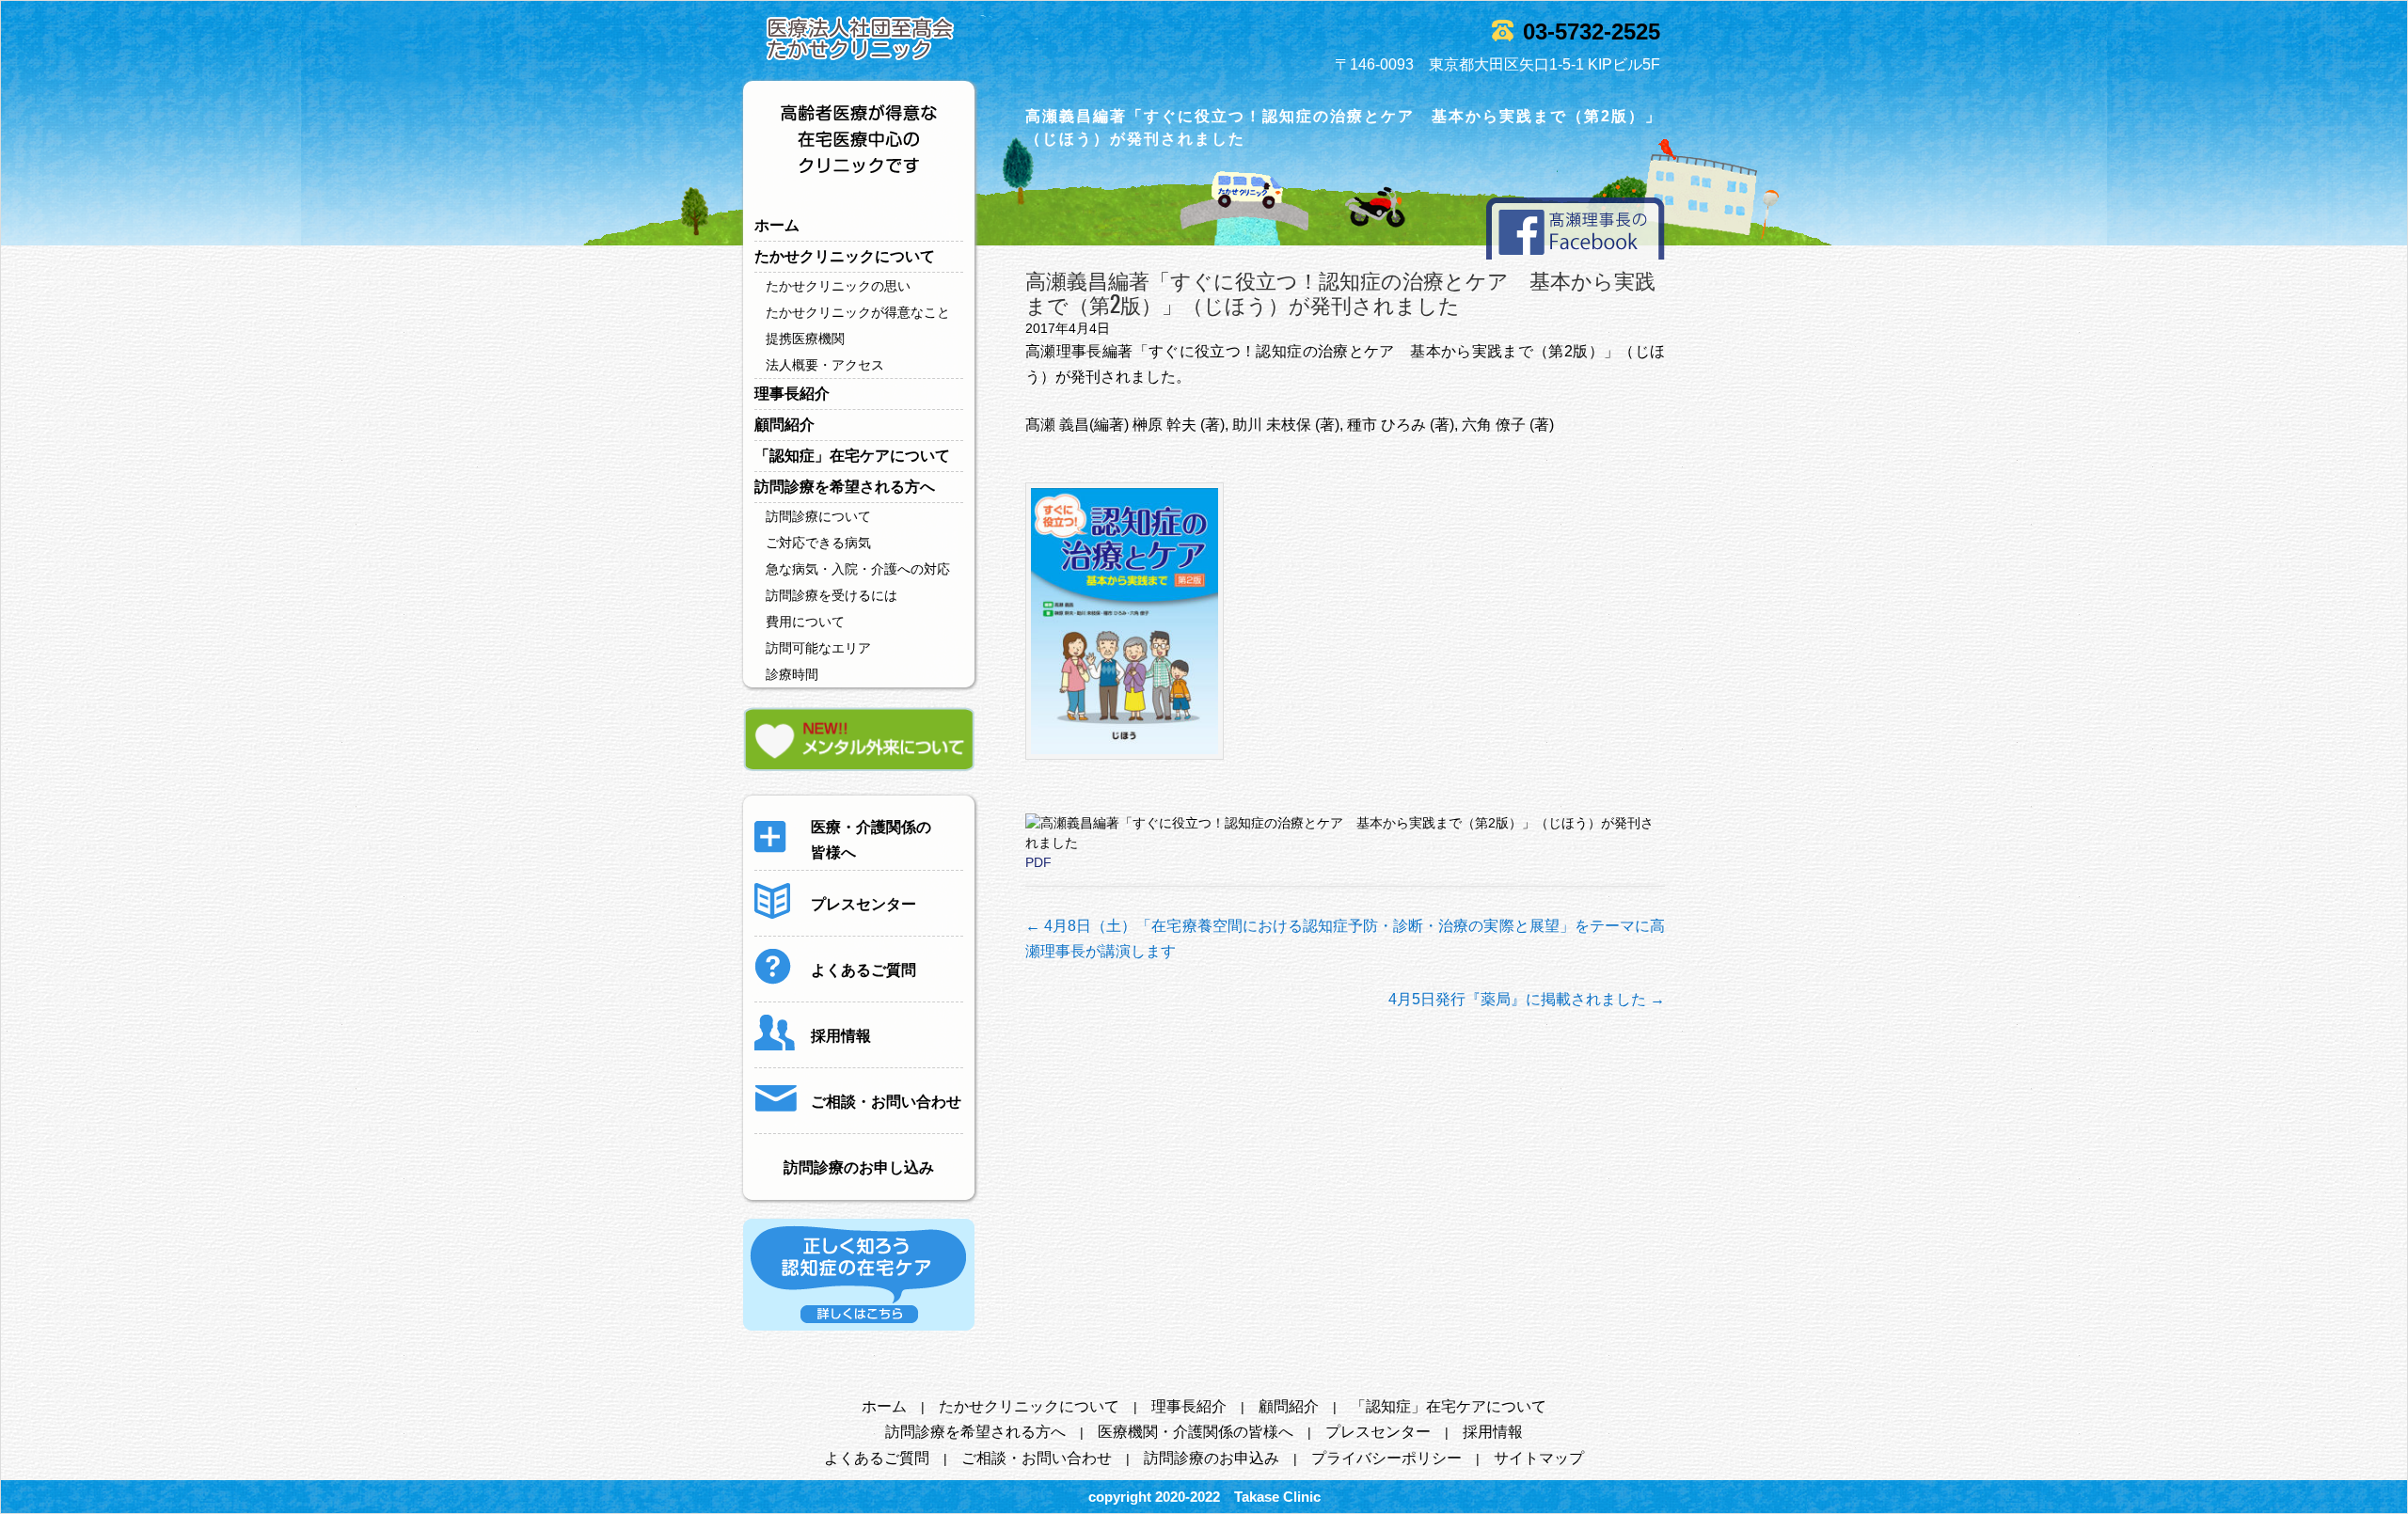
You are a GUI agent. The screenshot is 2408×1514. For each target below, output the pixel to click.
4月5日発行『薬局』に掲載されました (1527, 999)
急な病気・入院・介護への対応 (858, 569)
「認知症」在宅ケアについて (852, 456)
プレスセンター (1378, 1432)
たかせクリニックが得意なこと (858, 312)
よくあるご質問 (877, 1458)
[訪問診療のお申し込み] (859, 1186)
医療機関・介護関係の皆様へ (1196, 1432)
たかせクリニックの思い (838, 286)
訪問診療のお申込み (1212, 1458)
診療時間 (792, 674)
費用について (805, 622)
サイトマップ (1539, 1458)
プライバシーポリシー (1386, 1458)
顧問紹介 (784, 425)
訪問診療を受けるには (832, 595)
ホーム (777, 225)
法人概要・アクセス (825, 365)
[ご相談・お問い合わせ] (858, 1120)
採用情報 (1493, 1432)
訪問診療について (818, 516)
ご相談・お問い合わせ (1037, 1458)
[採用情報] (813, 1054)
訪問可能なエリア (818, 648)
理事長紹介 (792, 394)
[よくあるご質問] (835, 988)
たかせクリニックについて (845, 256)
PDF (1038, 862)
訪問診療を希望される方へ (845, 487)
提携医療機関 (805, 339)
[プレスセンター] (835, 923)
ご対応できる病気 (818, 543)
